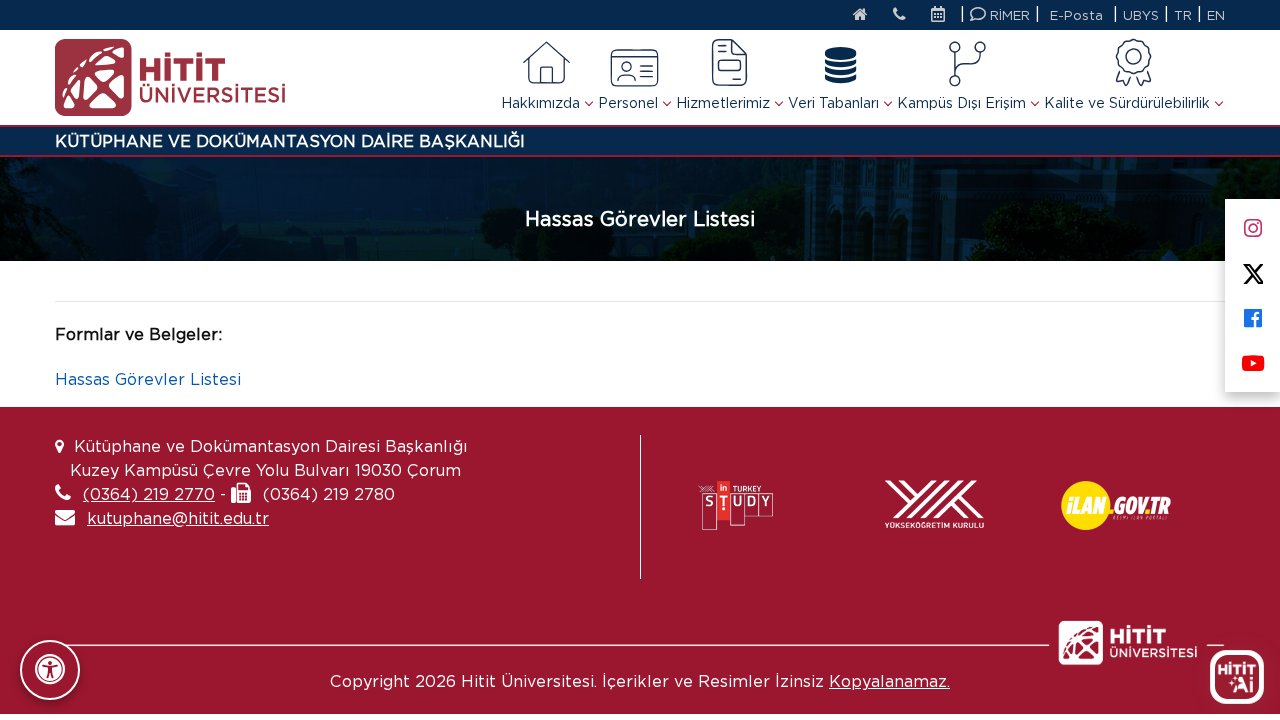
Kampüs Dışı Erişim (961, 103)
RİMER (1008, 15)
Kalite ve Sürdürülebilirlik (1127, 103)
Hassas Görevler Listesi (148, 379)
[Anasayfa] (860, 16)
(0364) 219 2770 (149, 494)
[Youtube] (1252, 359)
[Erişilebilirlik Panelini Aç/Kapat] (50, 670)
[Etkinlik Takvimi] (943, 16)
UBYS (1141, 15)
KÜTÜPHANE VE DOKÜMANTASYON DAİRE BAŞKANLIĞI (290, 141)
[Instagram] (1252, 224)
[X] (1252, 269)
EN (1216, 15)
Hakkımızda (540, 103)
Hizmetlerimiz (723, 103)
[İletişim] (899, 16)
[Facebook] (1252, 314)
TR (1183, 15)
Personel (628, 103)
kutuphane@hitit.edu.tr (178, 518)
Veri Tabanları (833, 103)
